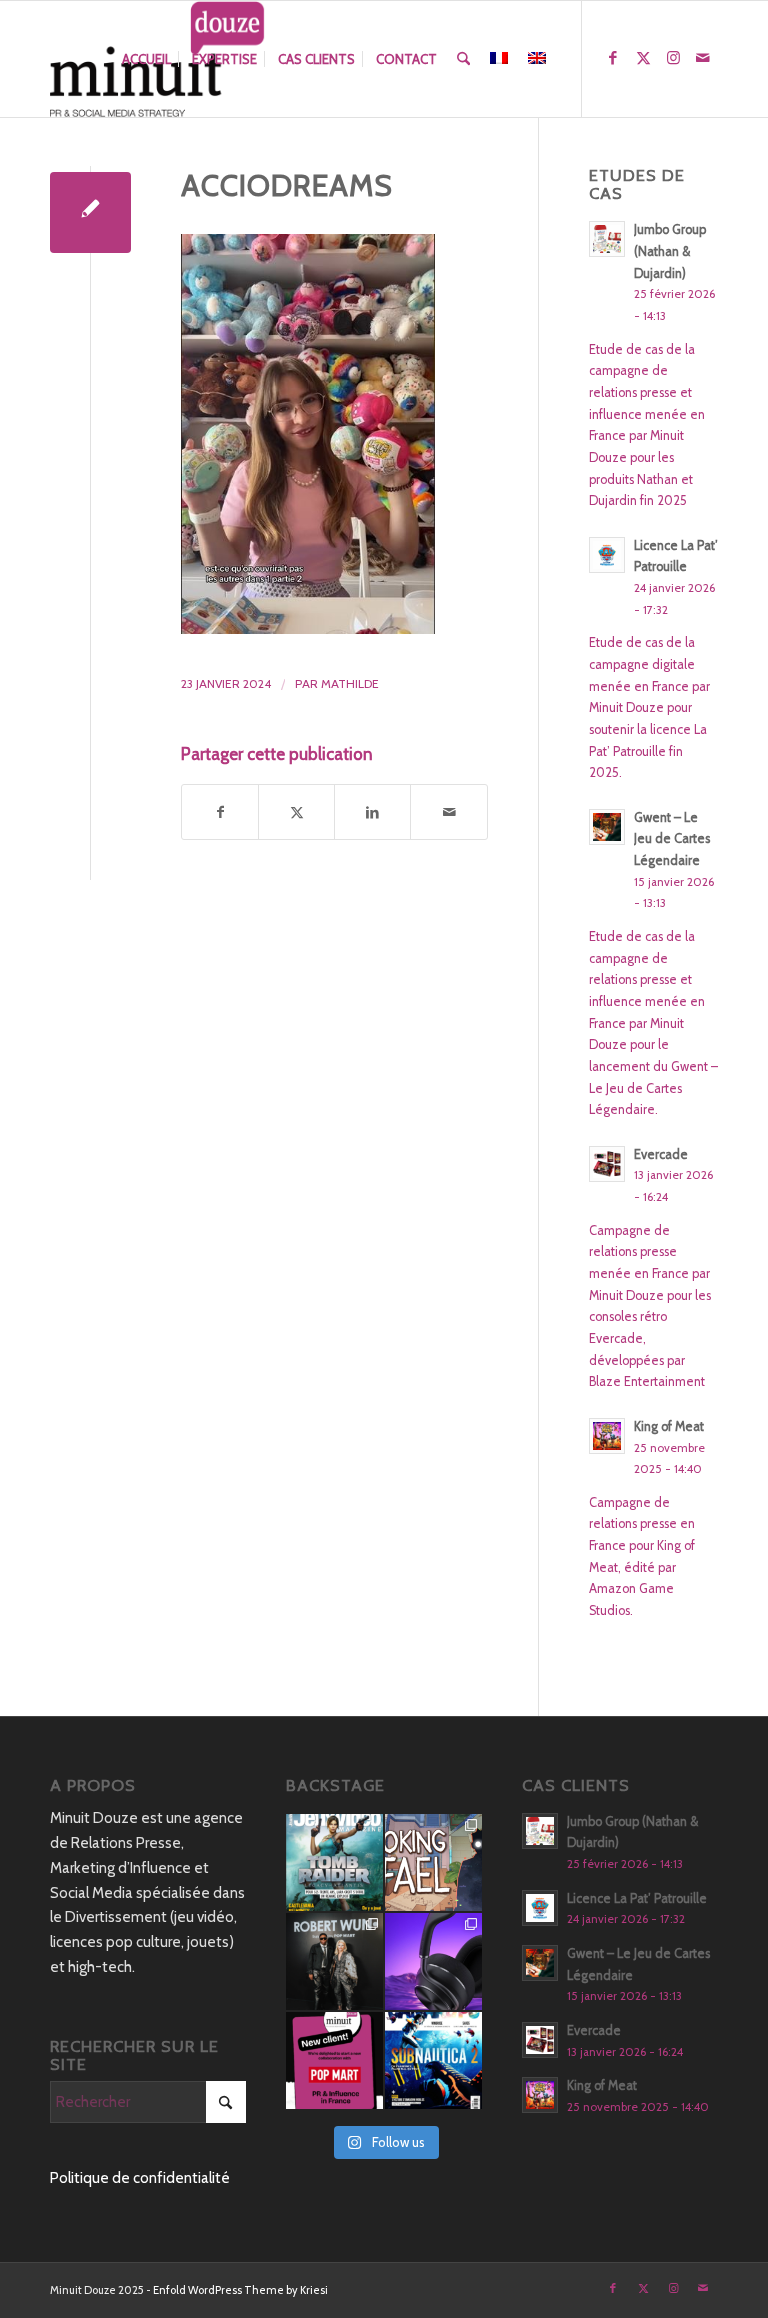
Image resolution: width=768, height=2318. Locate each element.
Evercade (661, 1154)
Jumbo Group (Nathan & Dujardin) (670, 251)
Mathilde (350, 683)
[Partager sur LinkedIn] (372, 812)
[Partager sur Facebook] (220, 812)
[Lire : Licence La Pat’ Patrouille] (607, 555)
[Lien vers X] (643, 58)
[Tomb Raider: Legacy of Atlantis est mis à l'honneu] (334, 1862)
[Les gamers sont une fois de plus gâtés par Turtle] (433, 1961)
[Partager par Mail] (448, 812)
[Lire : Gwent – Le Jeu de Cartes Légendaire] (607, 827)
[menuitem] (146, 59)
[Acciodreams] (90, 212)
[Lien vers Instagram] (673, 58)
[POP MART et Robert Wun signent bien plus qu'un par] (334, 1961)
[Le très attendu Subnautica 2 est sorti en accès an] (433, 2060)
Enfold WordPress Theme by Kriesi (240, 2290)
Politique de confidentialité (140, 2178)
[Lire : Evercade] (607, 1164)
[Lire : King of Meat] (607, 1436)
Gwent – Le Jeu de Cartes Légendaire (672, 839)
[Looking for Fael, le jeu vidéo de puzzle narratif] (433, 1862)
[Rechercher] (463, 59)
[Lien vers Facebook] (613, 58)
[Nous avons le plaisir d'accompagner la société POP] (334, 2060)
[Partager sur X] (296, 812)
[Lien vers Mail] (703, 58)
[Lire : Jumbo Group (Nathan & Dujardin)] (607, 239)
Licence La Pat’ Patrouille (637, 1898)
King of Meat (669, 1426)
